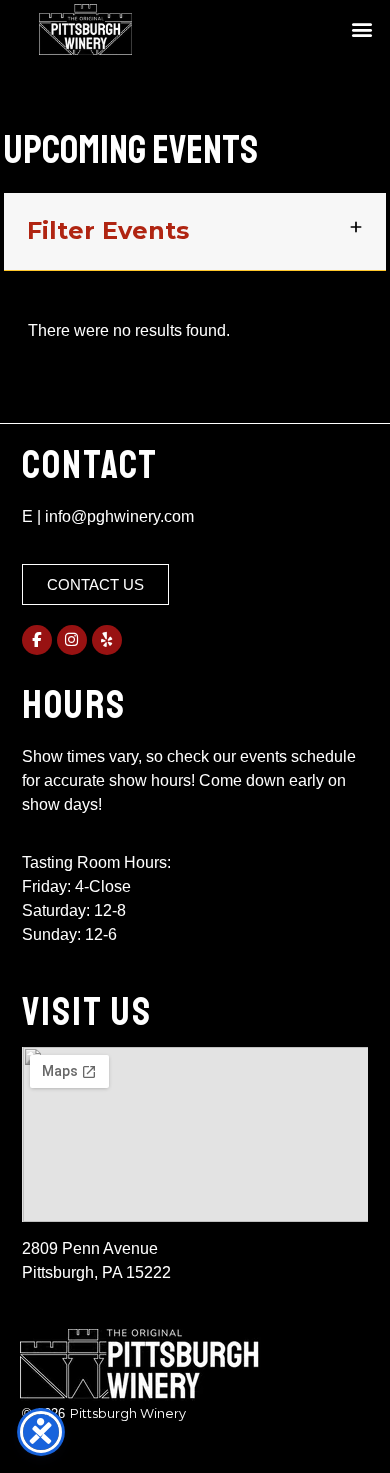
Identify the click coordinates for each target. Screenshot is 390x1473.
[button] (361, 29)
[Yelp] (107, 640)
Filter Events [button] (108, 231)
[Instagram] (72, 640)
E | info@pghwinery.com (108, 516)
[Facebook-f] (37, 640)
